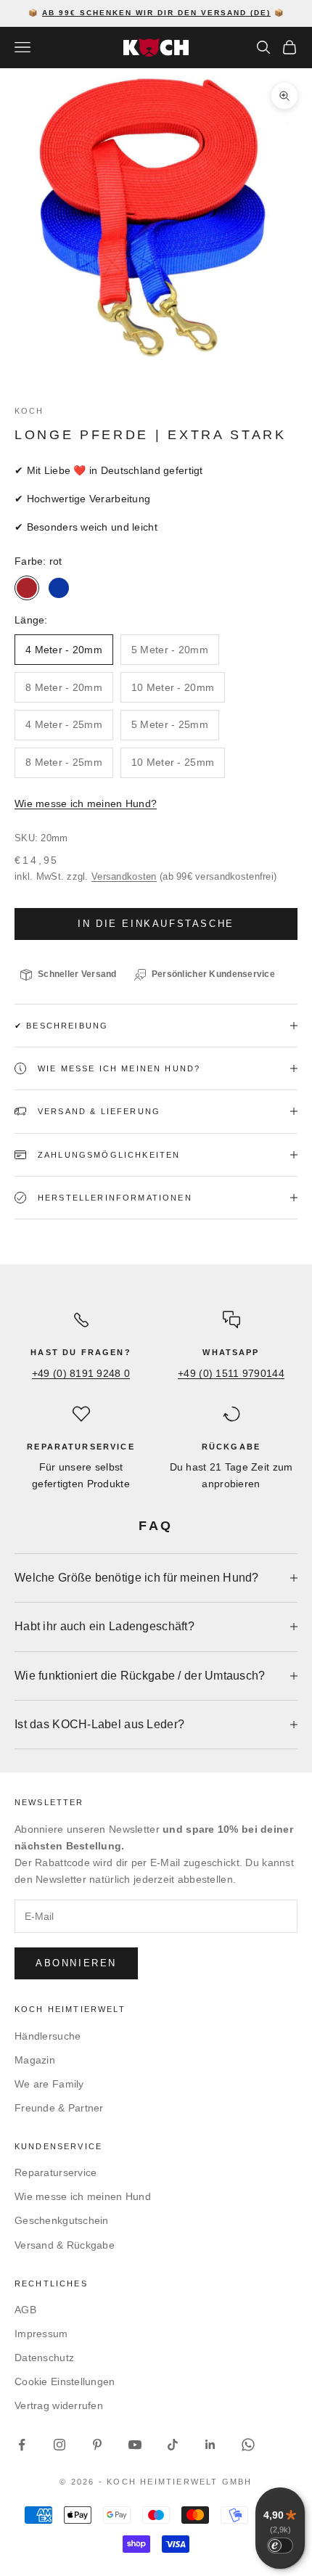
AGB (25, 2310)
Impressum (41, 2334)
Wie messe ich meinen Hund (83, 2196)
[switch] (280, 2546)
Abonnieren (76, 1963)
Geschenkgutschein (62, 2220)
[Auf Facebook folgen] (22, 2445)
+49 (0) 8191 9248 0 (81, 1373)
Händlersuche (48, 2036)
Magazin (35, 2060)
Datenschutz (44, 2358)
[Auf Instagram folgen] (59, 2445)
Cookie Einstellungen (65, 2381)
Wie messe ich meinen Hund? (86, 804)
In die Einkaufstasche (156, 924)
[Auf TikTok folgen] (173, 2445)
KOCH (29, 411)
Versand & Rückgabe (65, 2245)
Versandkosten (124, 876)
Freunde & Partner (59, 2108)
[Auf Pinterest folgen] (97, 2445)
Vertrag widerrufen (59, 2405)
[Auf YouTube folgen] (135, 2445)
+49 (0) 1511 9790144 (231, 1373)
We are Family (49, 2084)
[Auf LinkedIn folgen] (210, 2445)
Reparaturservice (56, 2172)
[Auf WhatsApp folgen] (248, 2445)
